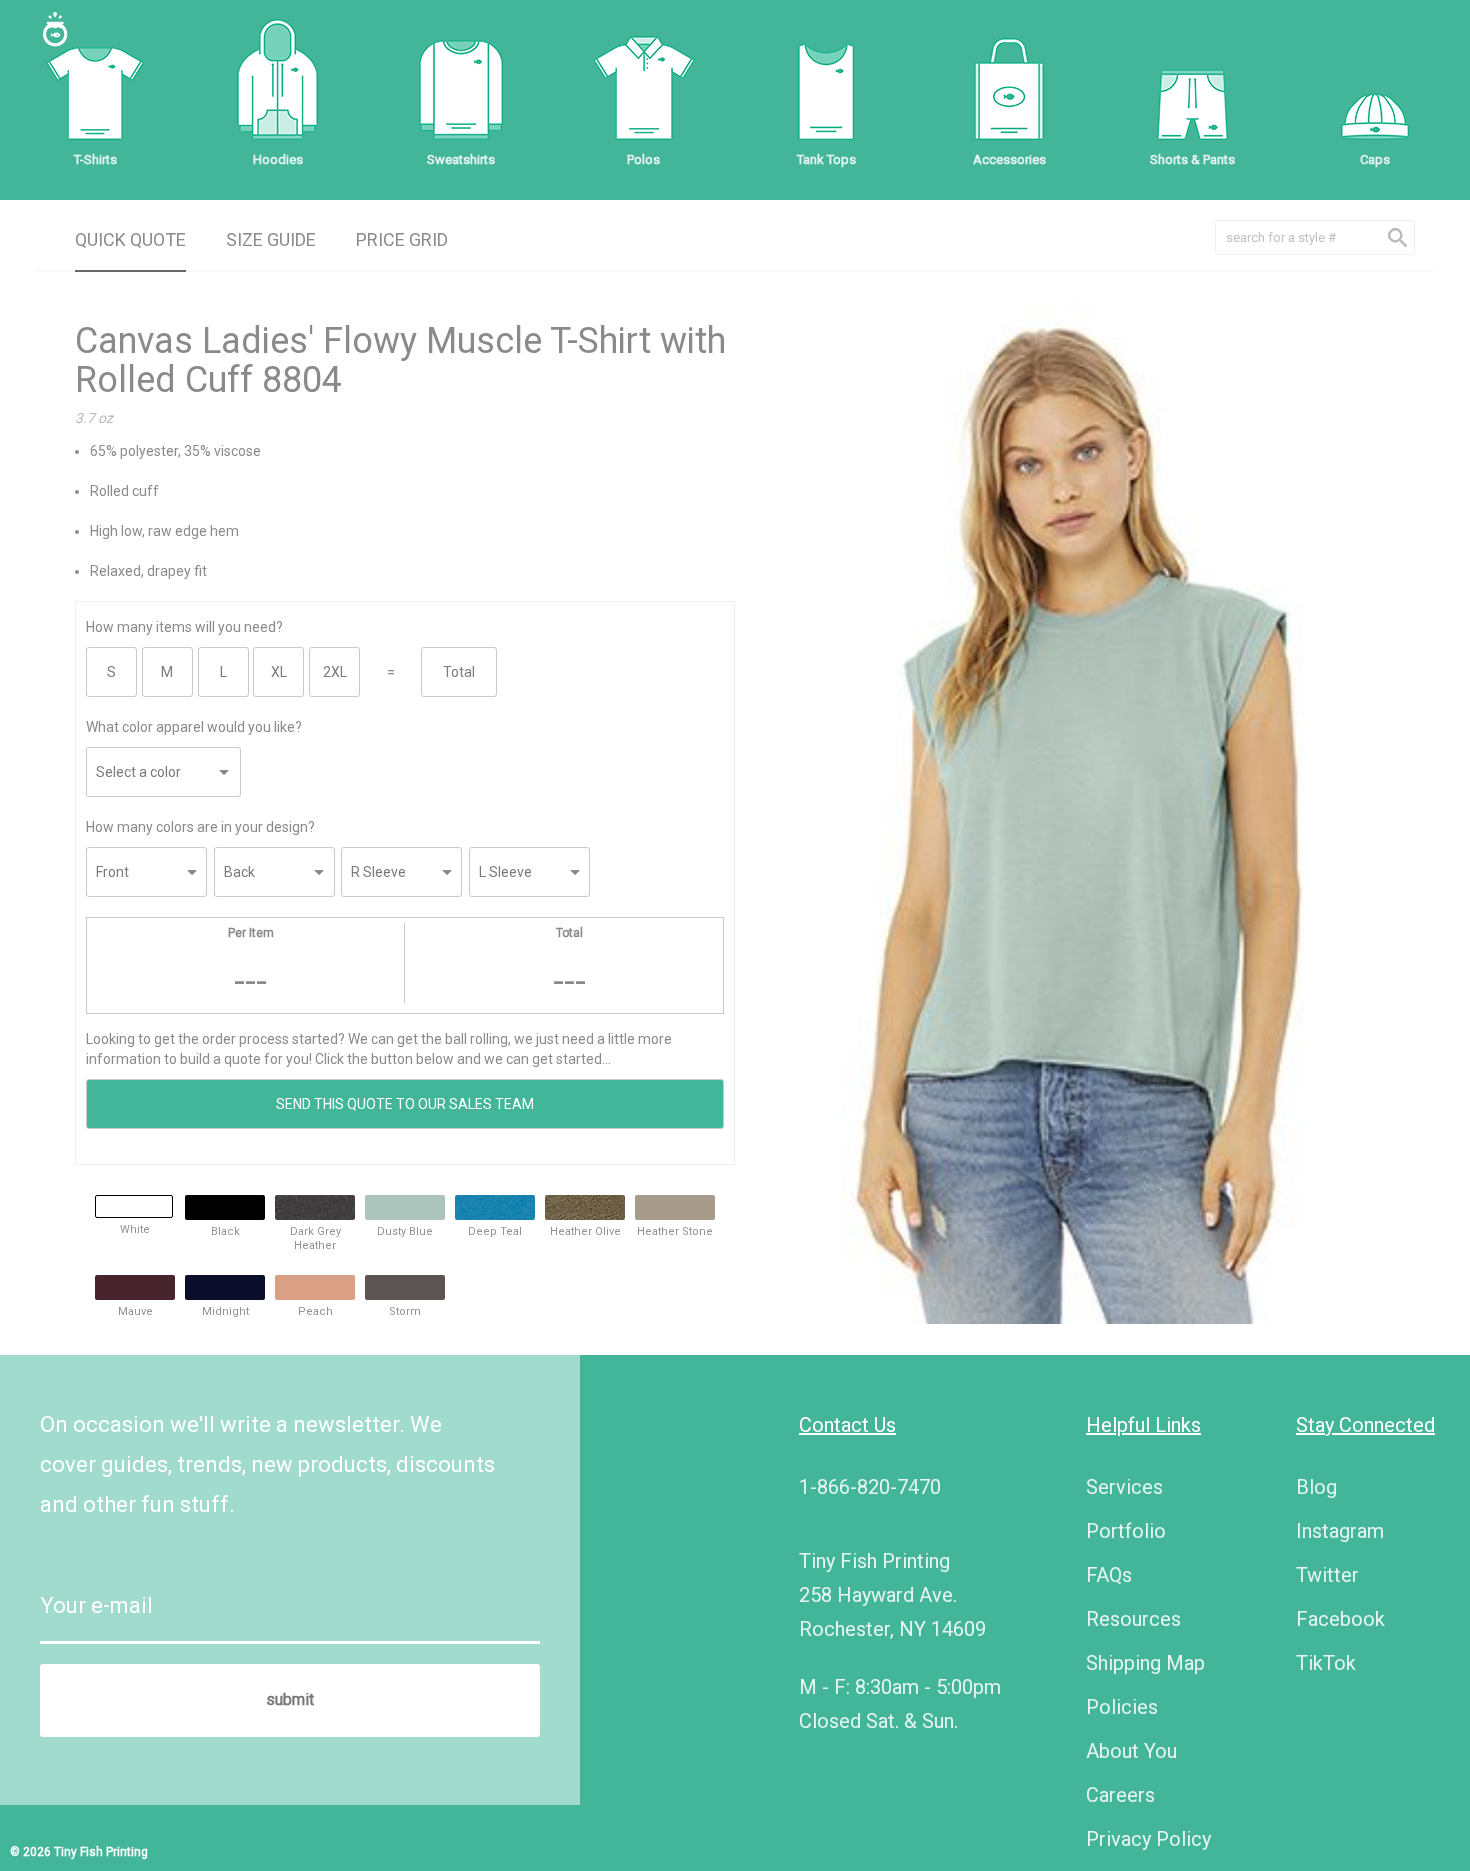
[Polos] (644, 90)
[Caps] (1375, 90)
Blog (1316, 1487)
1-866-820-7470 (870, 1487)
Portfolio (1126, 1531)
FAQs (1109, 1575)
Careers (1120, 1795)
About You (1131, 1751)
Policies (1122, 1707)
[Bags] (1009, 90)
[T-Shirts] (95, 90)
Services (1124, 1487)
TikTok (1326, 1663)
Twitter (1327, 1575)
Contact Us (847, 1425)
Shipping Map (1145, 1663)
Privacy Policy (1148, 1839)
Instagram (1340, 1531)
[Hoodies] (278, 90)
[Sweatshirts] (461, 90)
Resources (1133, 1619)
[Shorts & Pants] (1192, 90)
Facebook (1340, 1619)
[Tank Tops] (826, 90)
